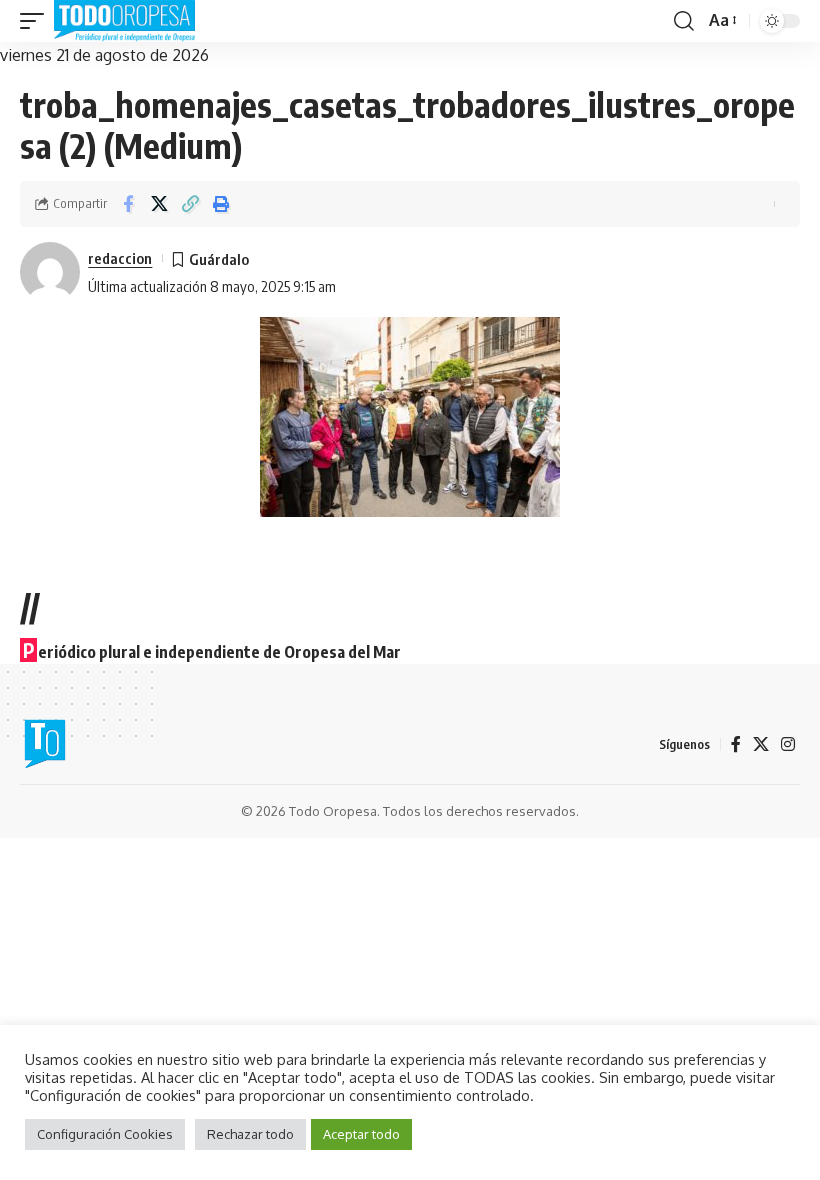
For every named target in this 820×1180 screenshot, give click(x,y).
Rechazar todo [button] (250, 1134)
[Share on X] (159, 204)
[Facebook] (736, 744)
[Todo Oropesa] (124, 21)
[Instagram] (788, 744)
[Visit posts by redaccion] (50, 272)
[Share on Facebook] (128, 204)
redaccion (120, 258)
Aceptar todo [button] (361, 1134)
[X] (761, 744)
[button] (37, 21)
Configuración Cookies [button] (105, 1134)
